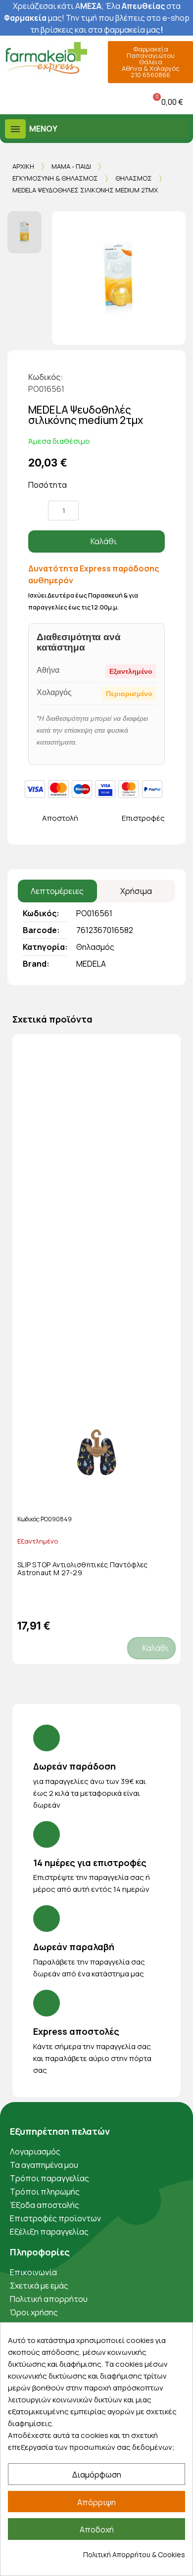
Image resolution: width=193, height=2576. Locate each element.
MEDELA (91, 964)
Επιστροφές (143, 818)
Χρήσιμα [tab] (136, 891)
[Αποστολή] (33, 819)
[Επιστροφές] (113, 819)
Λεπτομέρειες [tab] (57, 891)
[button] (10, 102)
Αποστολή (60, 818)
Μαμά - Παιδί (71, 166)
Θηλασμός (134, 178)
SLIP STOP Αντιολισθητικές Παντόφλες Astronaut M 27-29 (83, 1569)
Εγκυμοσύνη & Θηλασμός (55, 178)
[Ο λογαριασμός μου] (74, 102)
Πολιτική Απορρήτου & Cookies (134, 2554)
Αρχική (23, 166)
